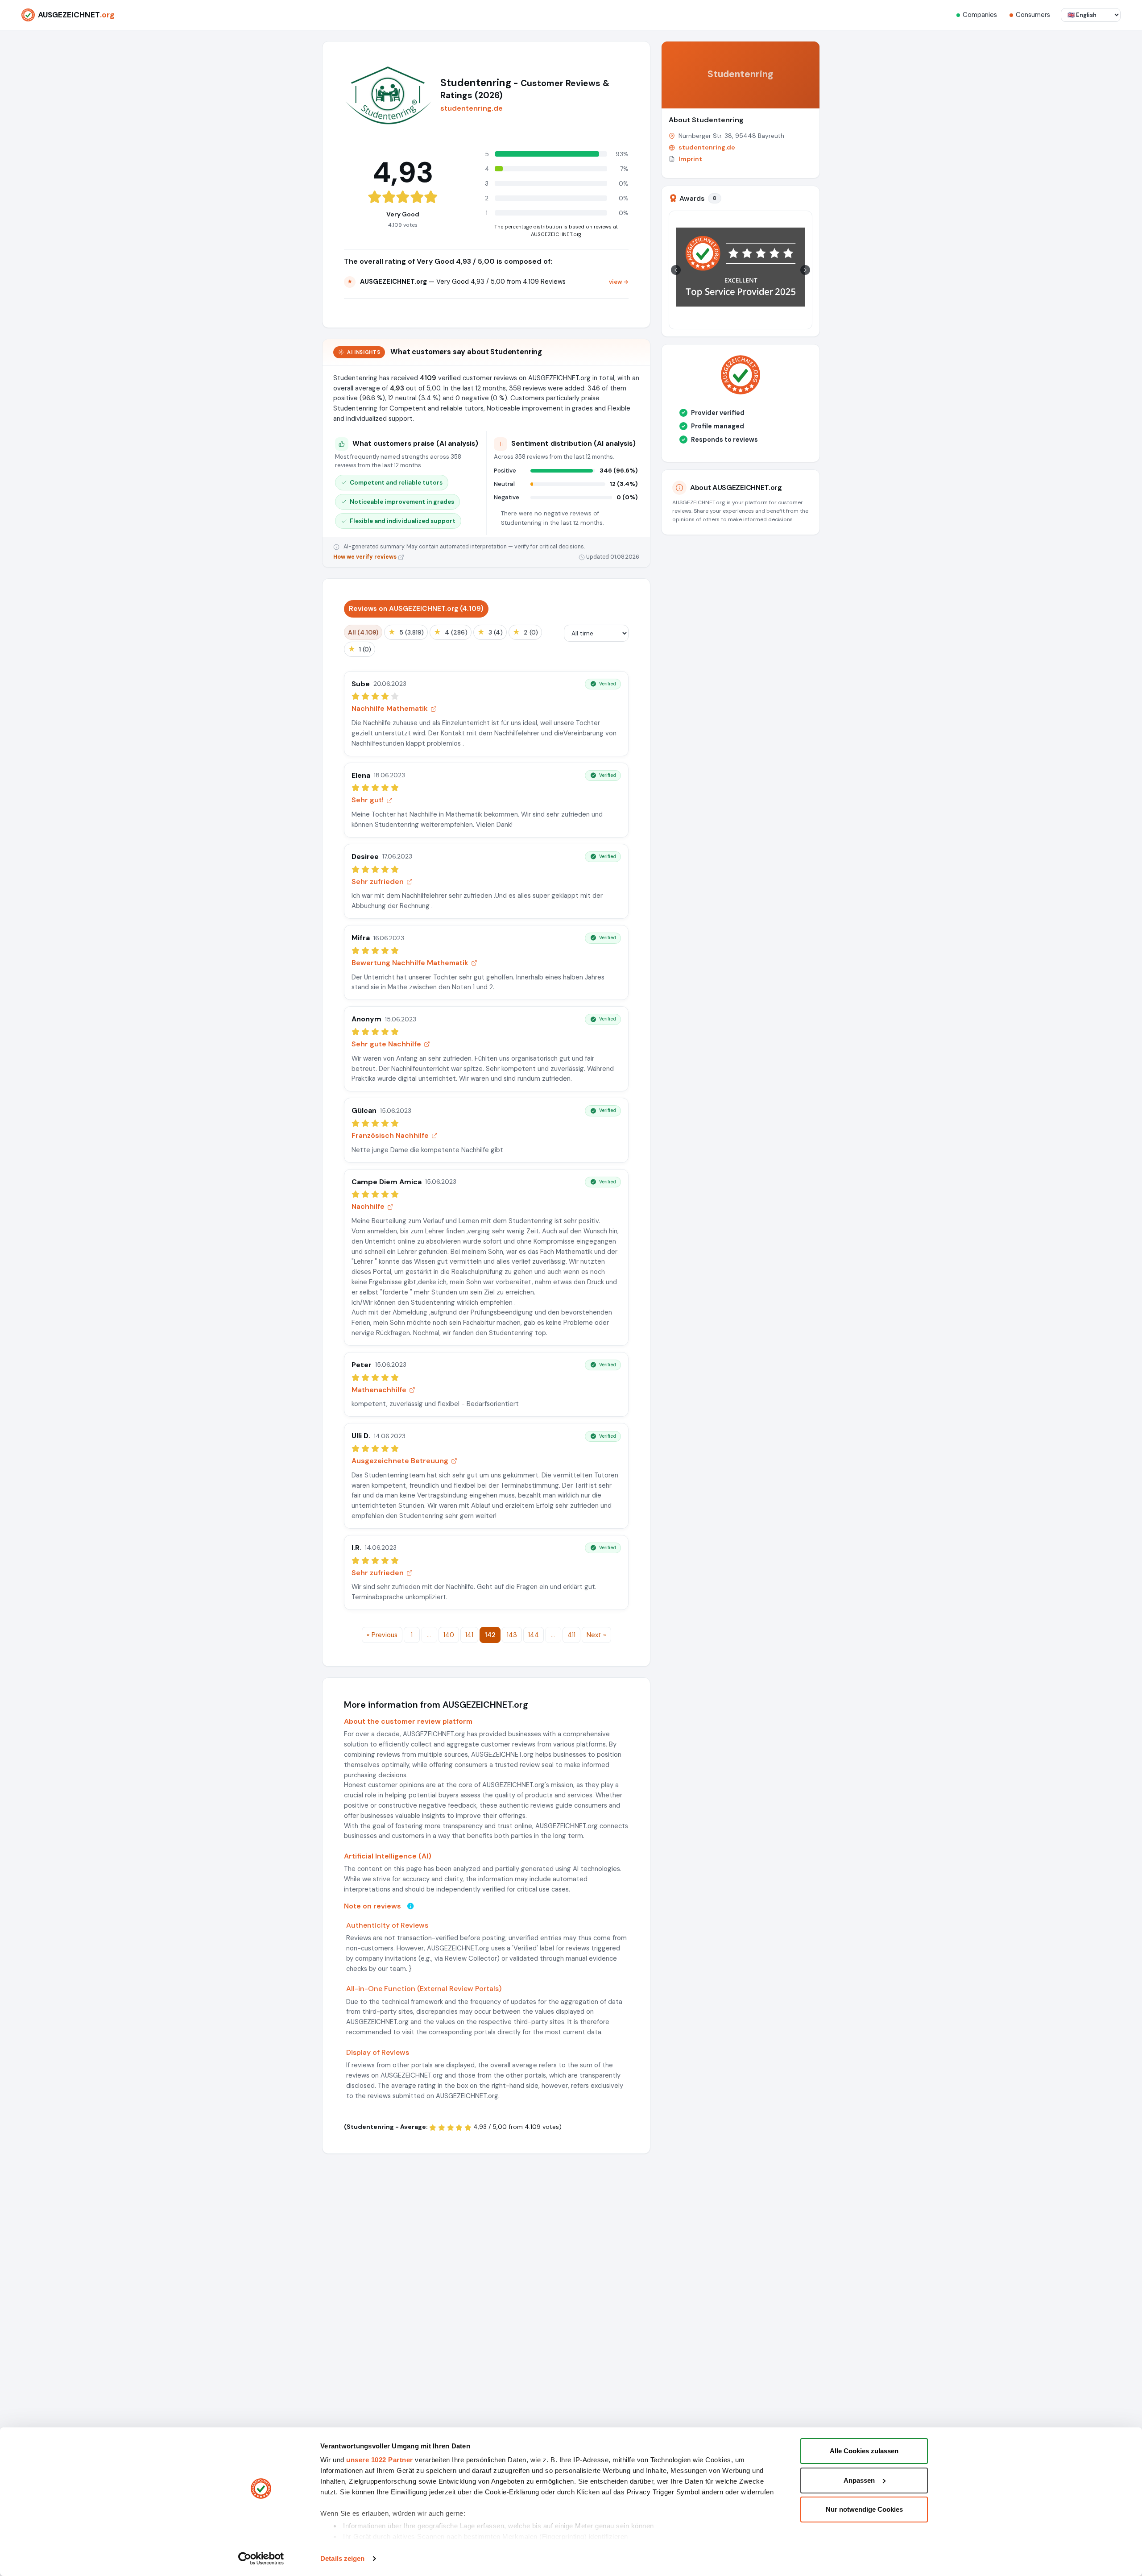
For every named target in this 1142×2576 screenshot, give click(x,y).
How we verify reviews (366, 557)
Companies (980, 15)
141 (469, 1635)
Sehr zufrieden (378, 881)
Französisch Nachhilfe (390, 1135)
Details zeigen (342, 2558)
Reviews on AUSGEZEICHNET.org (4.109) (416, 609)
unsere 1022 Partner (380, 2460)
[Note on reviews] (410, 1906)
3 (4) (490, 632)
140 (449, 1635)
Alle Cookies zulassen (864, 2451)
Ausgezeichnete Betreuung (400, 1461)
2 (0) (525, 632)
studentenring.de (472, 108)
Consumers (1033, 15)
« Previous (382, 1635)
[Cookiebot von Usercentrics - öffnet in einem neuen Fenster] (261, 2559)
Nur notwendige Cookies (864, 2509)
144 (534, 1635)
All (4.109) (363, 632)
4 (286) (451, 632)
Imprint (690, 159)
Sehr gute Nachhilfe (386, 1044)
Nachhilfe (368, 1206)
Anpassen (859, 2480)
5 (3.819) (406, 632)
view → (619, 282)
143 (512, 1635)
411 (571, 1635)
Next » (596, 1635)
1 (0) (360, 649)
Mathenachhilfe (379, 1390)
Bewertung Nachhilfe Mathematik (410, 963)
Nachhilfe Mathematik (390, 708)
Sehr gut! (368, 800)
